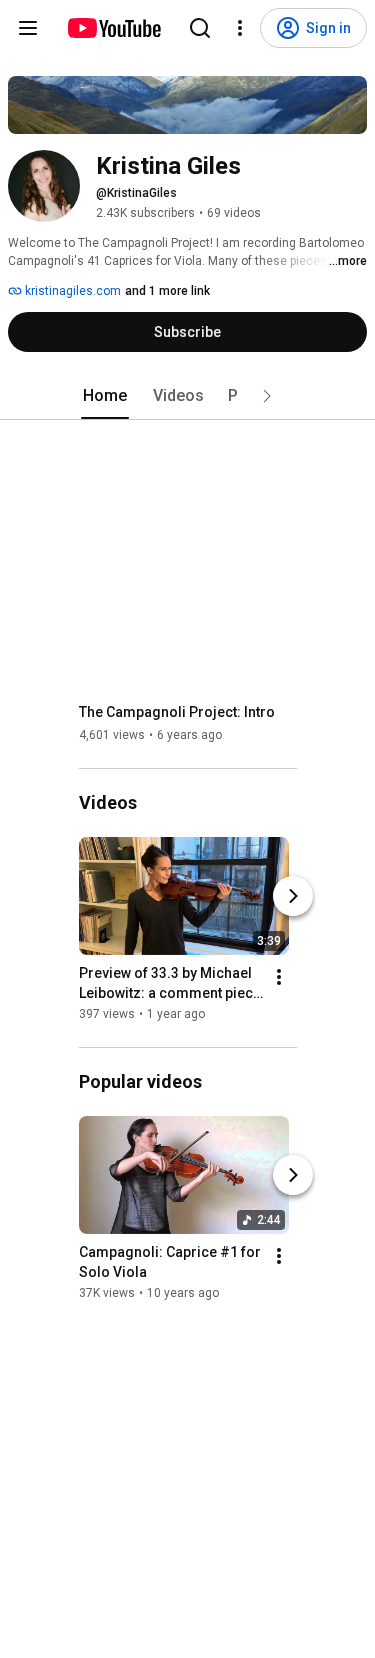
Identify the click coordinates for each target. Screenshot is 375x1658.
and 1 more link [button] (167, 291)
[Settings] (240, 28)
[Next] (293, 896)
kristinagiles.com (71, 291)
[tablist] (188, 396)
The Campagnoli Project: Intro (177, 712)
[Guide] (28, 28)
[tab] (105, 396)
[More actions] (279, 977)
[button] (267, 396)
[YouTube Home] (113, 28)
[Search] (200, 28)
